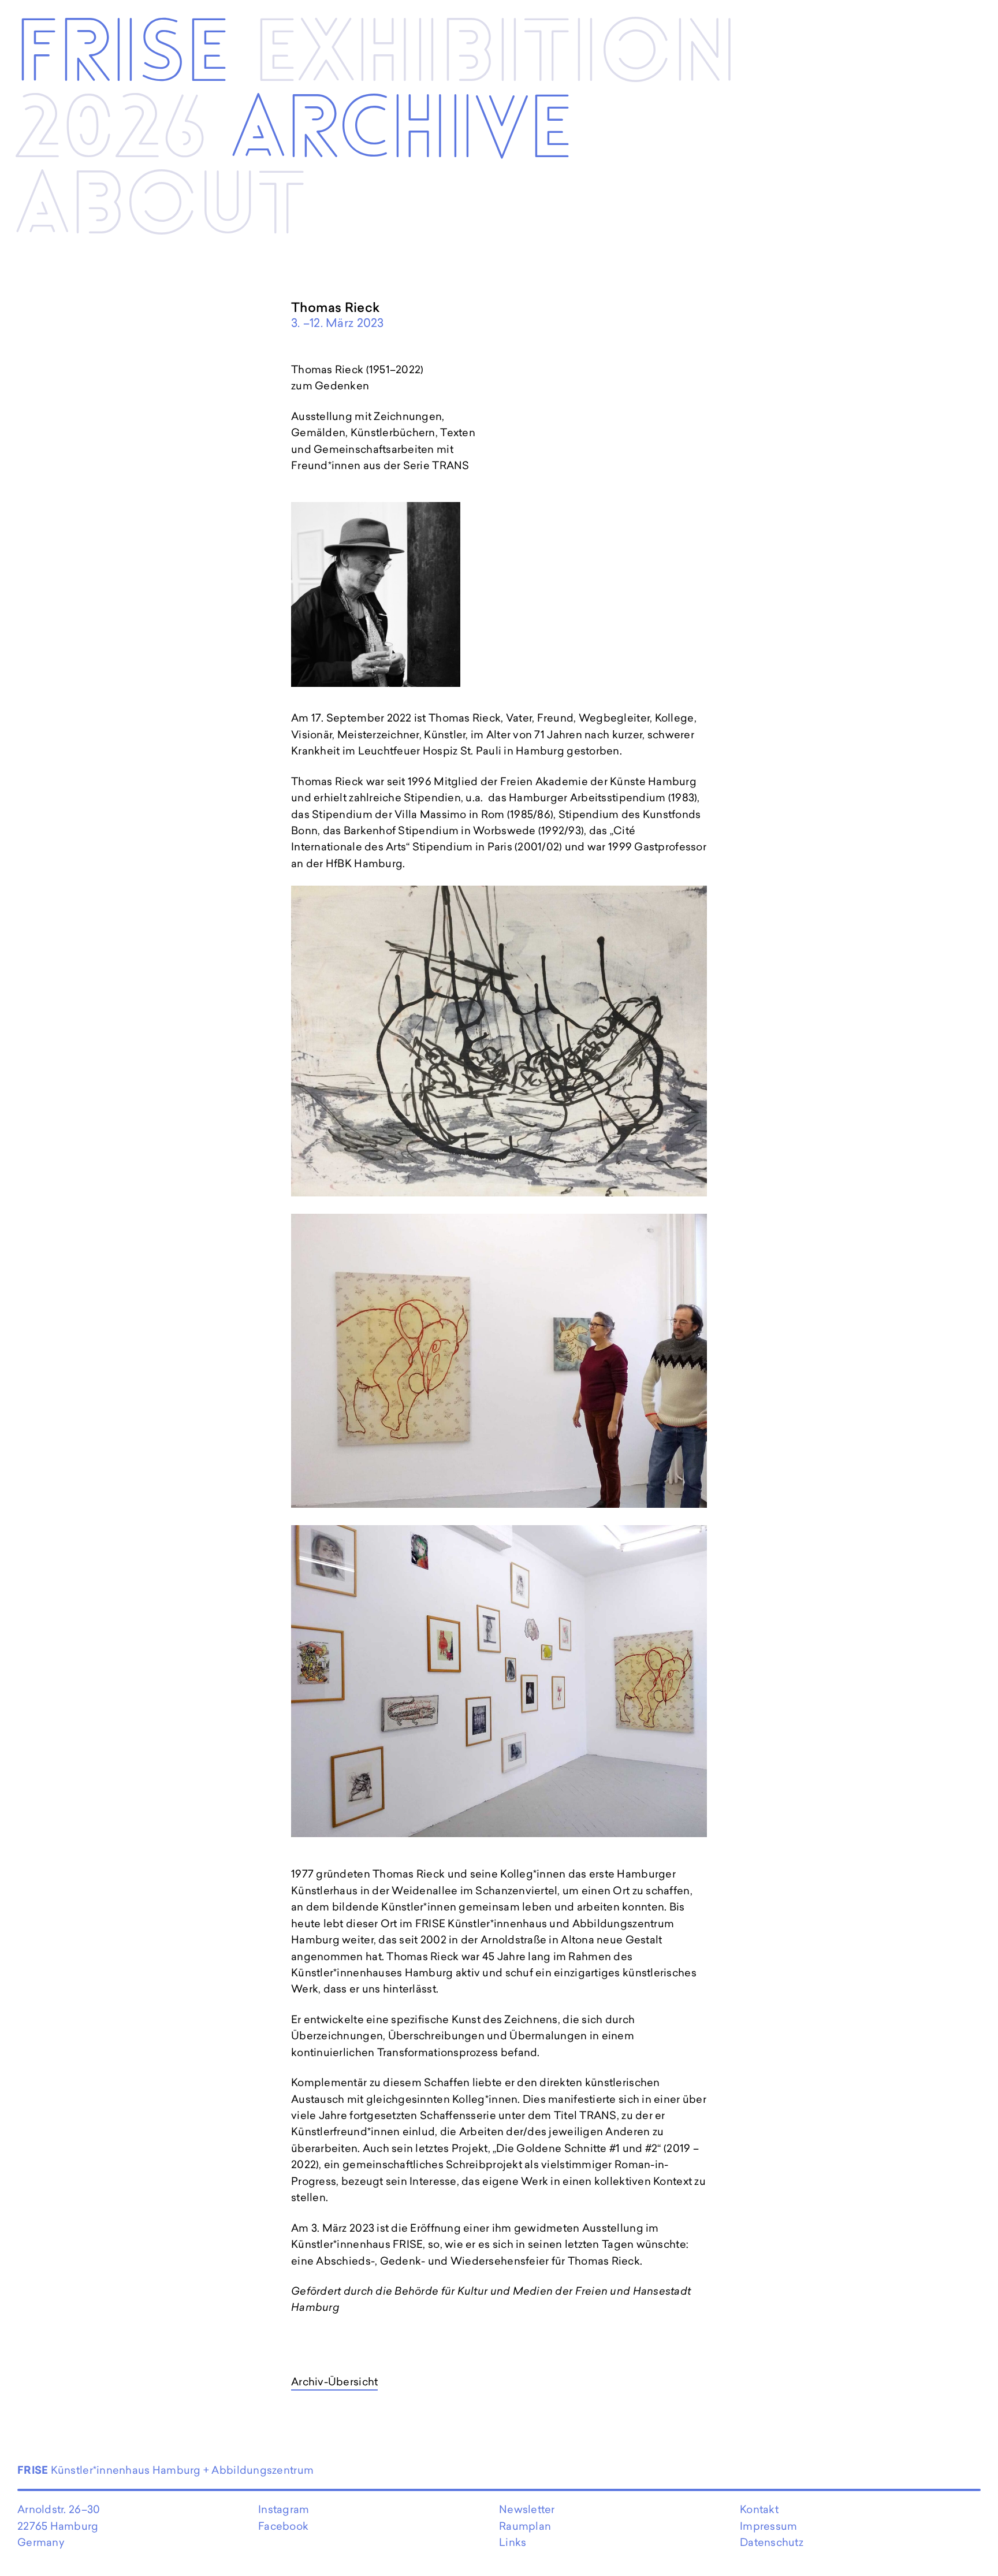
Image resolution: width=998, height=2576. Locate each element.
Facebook (283, 2526)
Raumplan (525, 2526)
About (161, 207)
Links (513, 2542)
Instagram (284, 2509)
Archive (402, 131)
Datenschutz (772, 2542)
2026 (111, 131)
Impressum (768, 2526)
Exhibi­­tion (496, 54)
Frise (122, 54)
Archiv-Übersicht (334, 2382)
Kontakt (759, 2509)
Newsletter (527, 2509)
